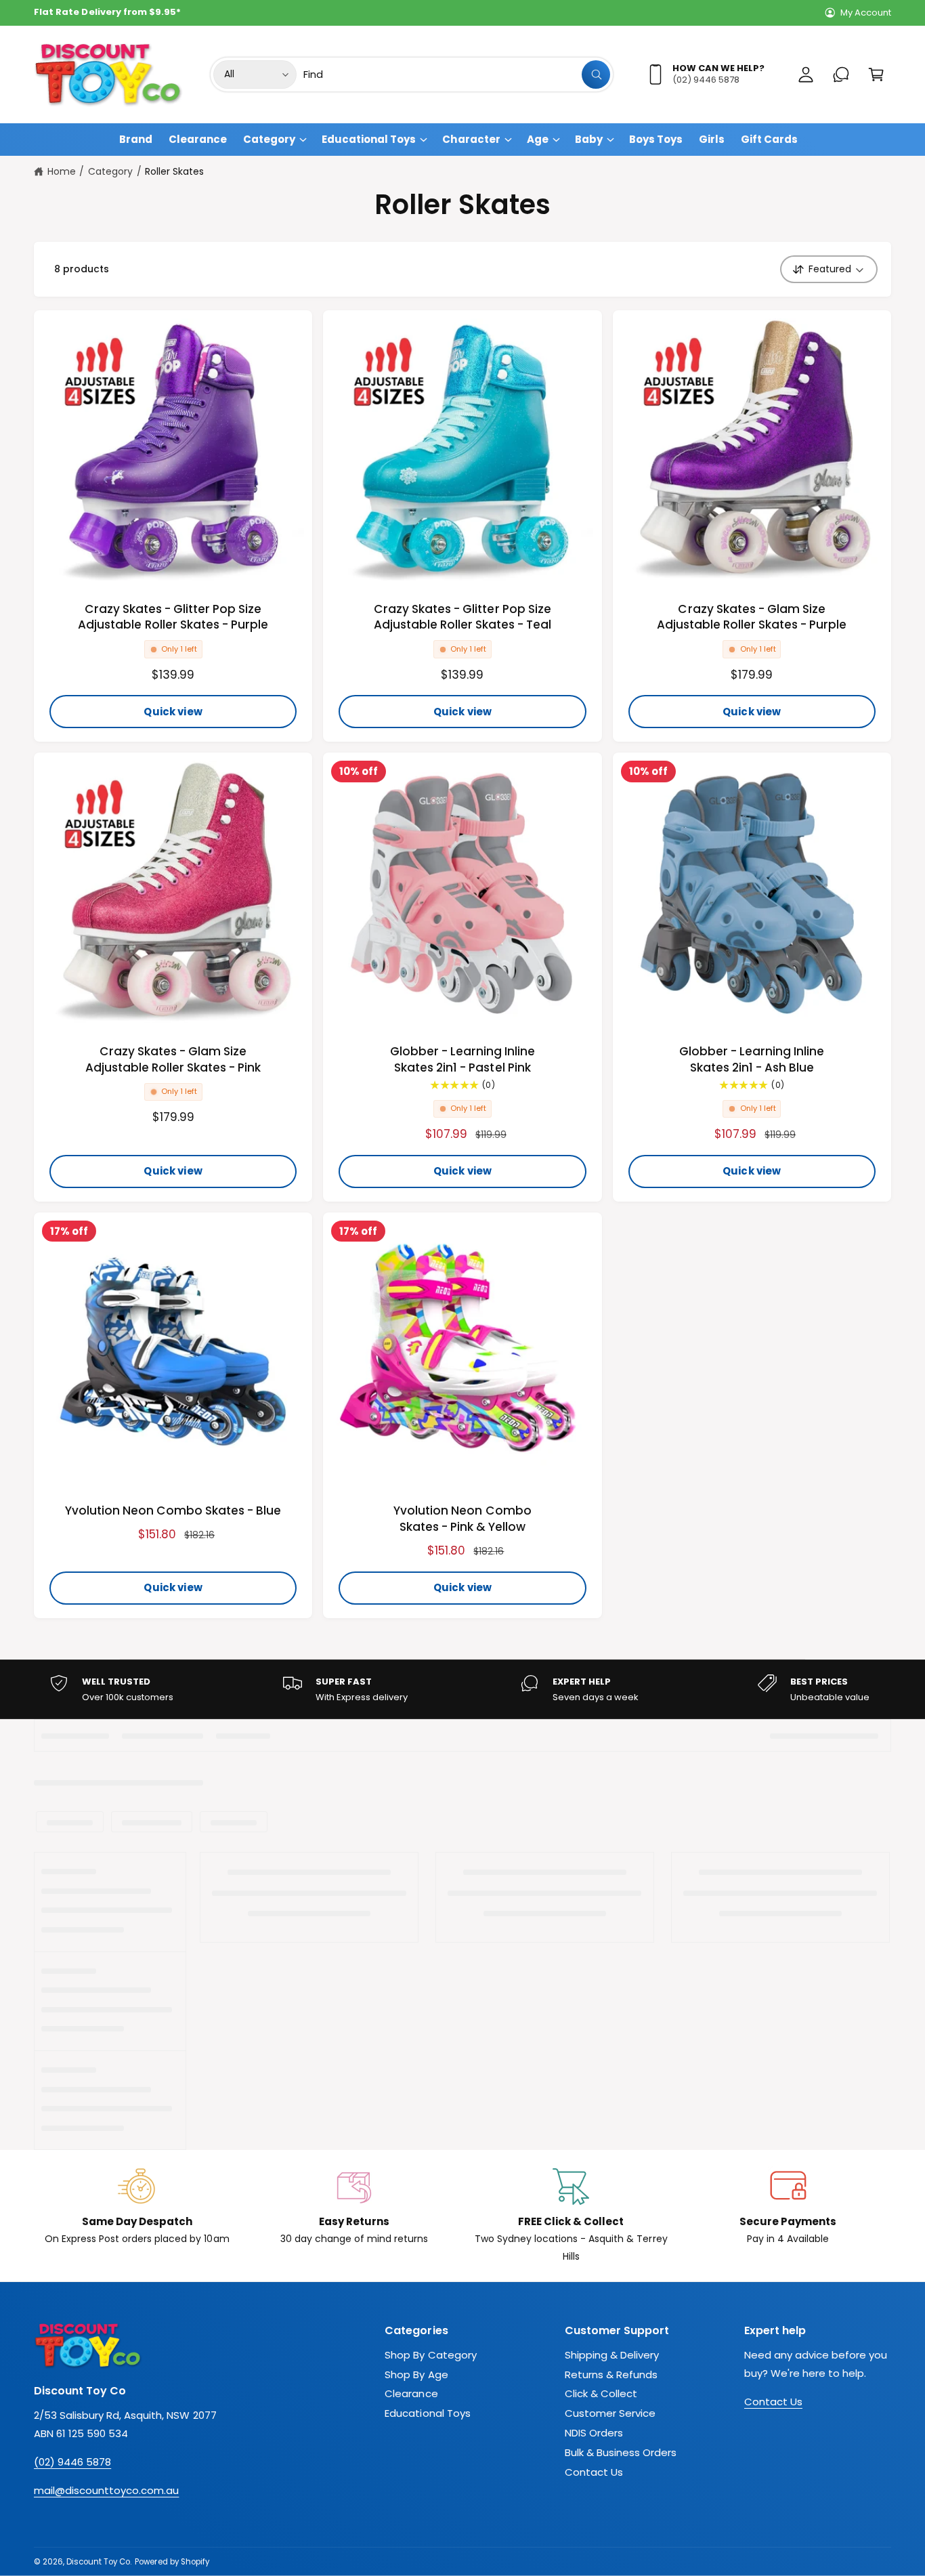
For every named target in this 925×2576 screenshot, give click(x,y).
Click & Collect (601, 2393)
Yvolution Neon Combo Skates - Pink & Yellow (462, 1519)
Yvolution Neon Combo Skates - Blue (173, 1511)
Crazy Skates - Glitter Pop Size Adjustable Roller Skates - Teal (463, 617)
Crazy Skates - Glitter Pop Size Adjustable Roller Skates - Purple (173, 617)
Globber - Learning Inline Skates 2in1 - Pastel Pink (462, 1060)
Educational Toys (369, 139)
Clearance (411, 2393)
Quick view (173, 712)
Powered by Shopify (172, 2562)
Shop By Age (416, 2374)
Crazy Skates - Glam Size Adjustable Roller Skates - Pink (173, 1060)
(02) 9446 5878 (72, 2462)
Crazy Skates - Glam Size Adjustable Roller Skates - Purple (752, 617)
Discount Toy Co (98, 2562)
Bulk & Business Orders (621, 2452)
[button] (876, 75)
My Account (866, 13)
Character (471, 139)
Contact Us (594, 2472)
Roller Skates (174, 171)
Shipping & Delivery (612, 2355)
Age (538, 139)
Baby (589, 139)
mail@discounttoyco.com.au (106, 2490)
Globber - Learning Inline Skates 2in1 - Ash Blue (752, 1060)
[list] (462, 1690)
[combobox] (457, 75)
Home (62, 171)
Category (269, 139)
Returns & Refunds (611, 2374)
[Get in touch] (841, 75)
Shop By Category (430, 2355)
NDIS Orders (594, 2433)
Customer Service (610, 2413)
